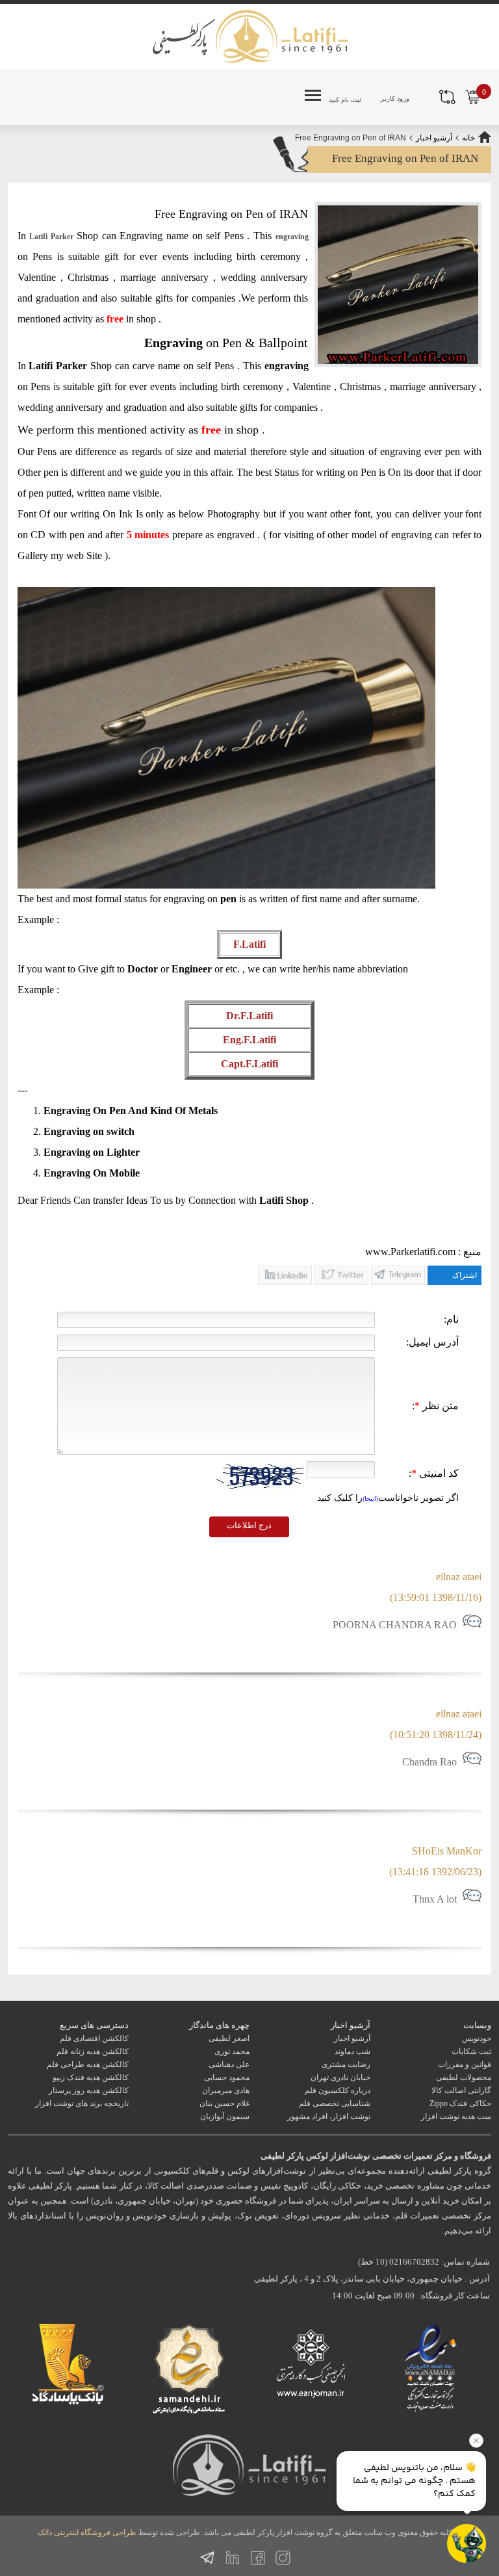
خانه (468, 138)
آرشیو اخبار (434, 138)
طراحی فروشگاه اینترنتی (95, 2532)
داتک (45, 2532)
